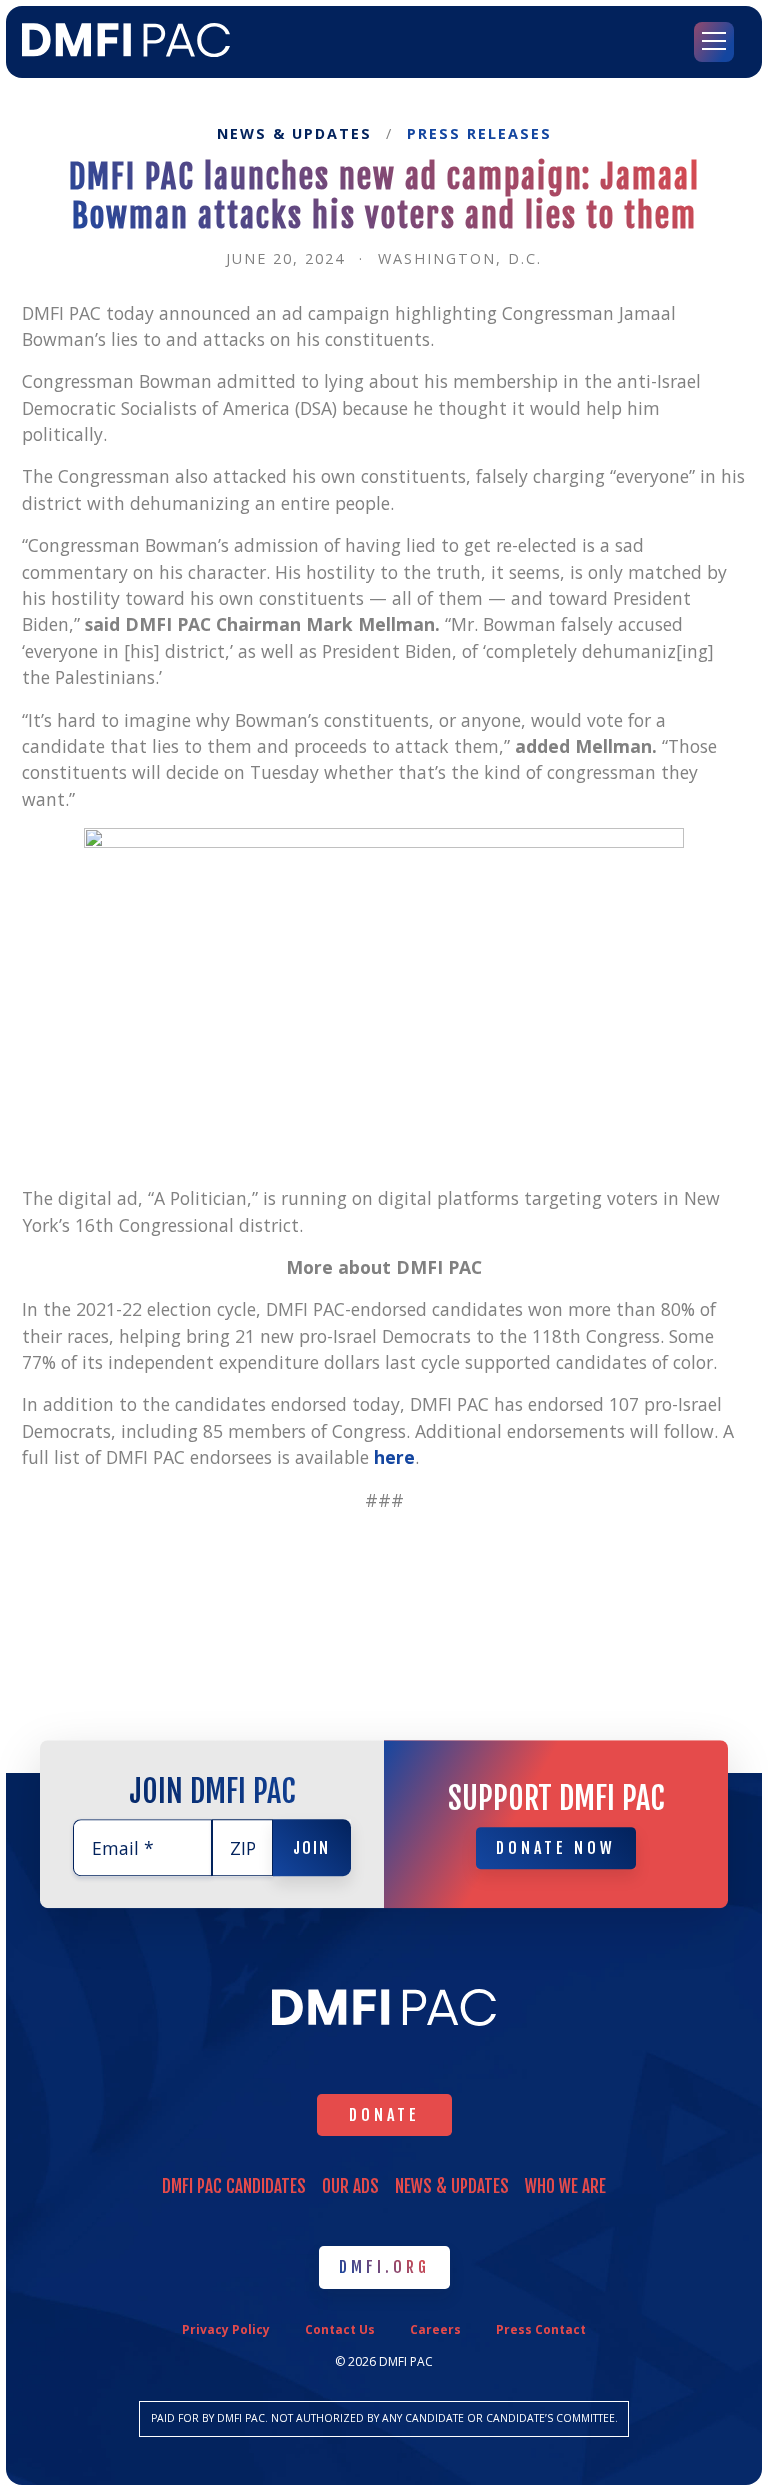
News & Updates (294, 134)
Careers (435, 2329)
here (394, 1457)
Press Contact (541, 2329)
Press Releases (479, 134)
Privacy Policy (226, 2329)
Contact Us (340, 2329)
